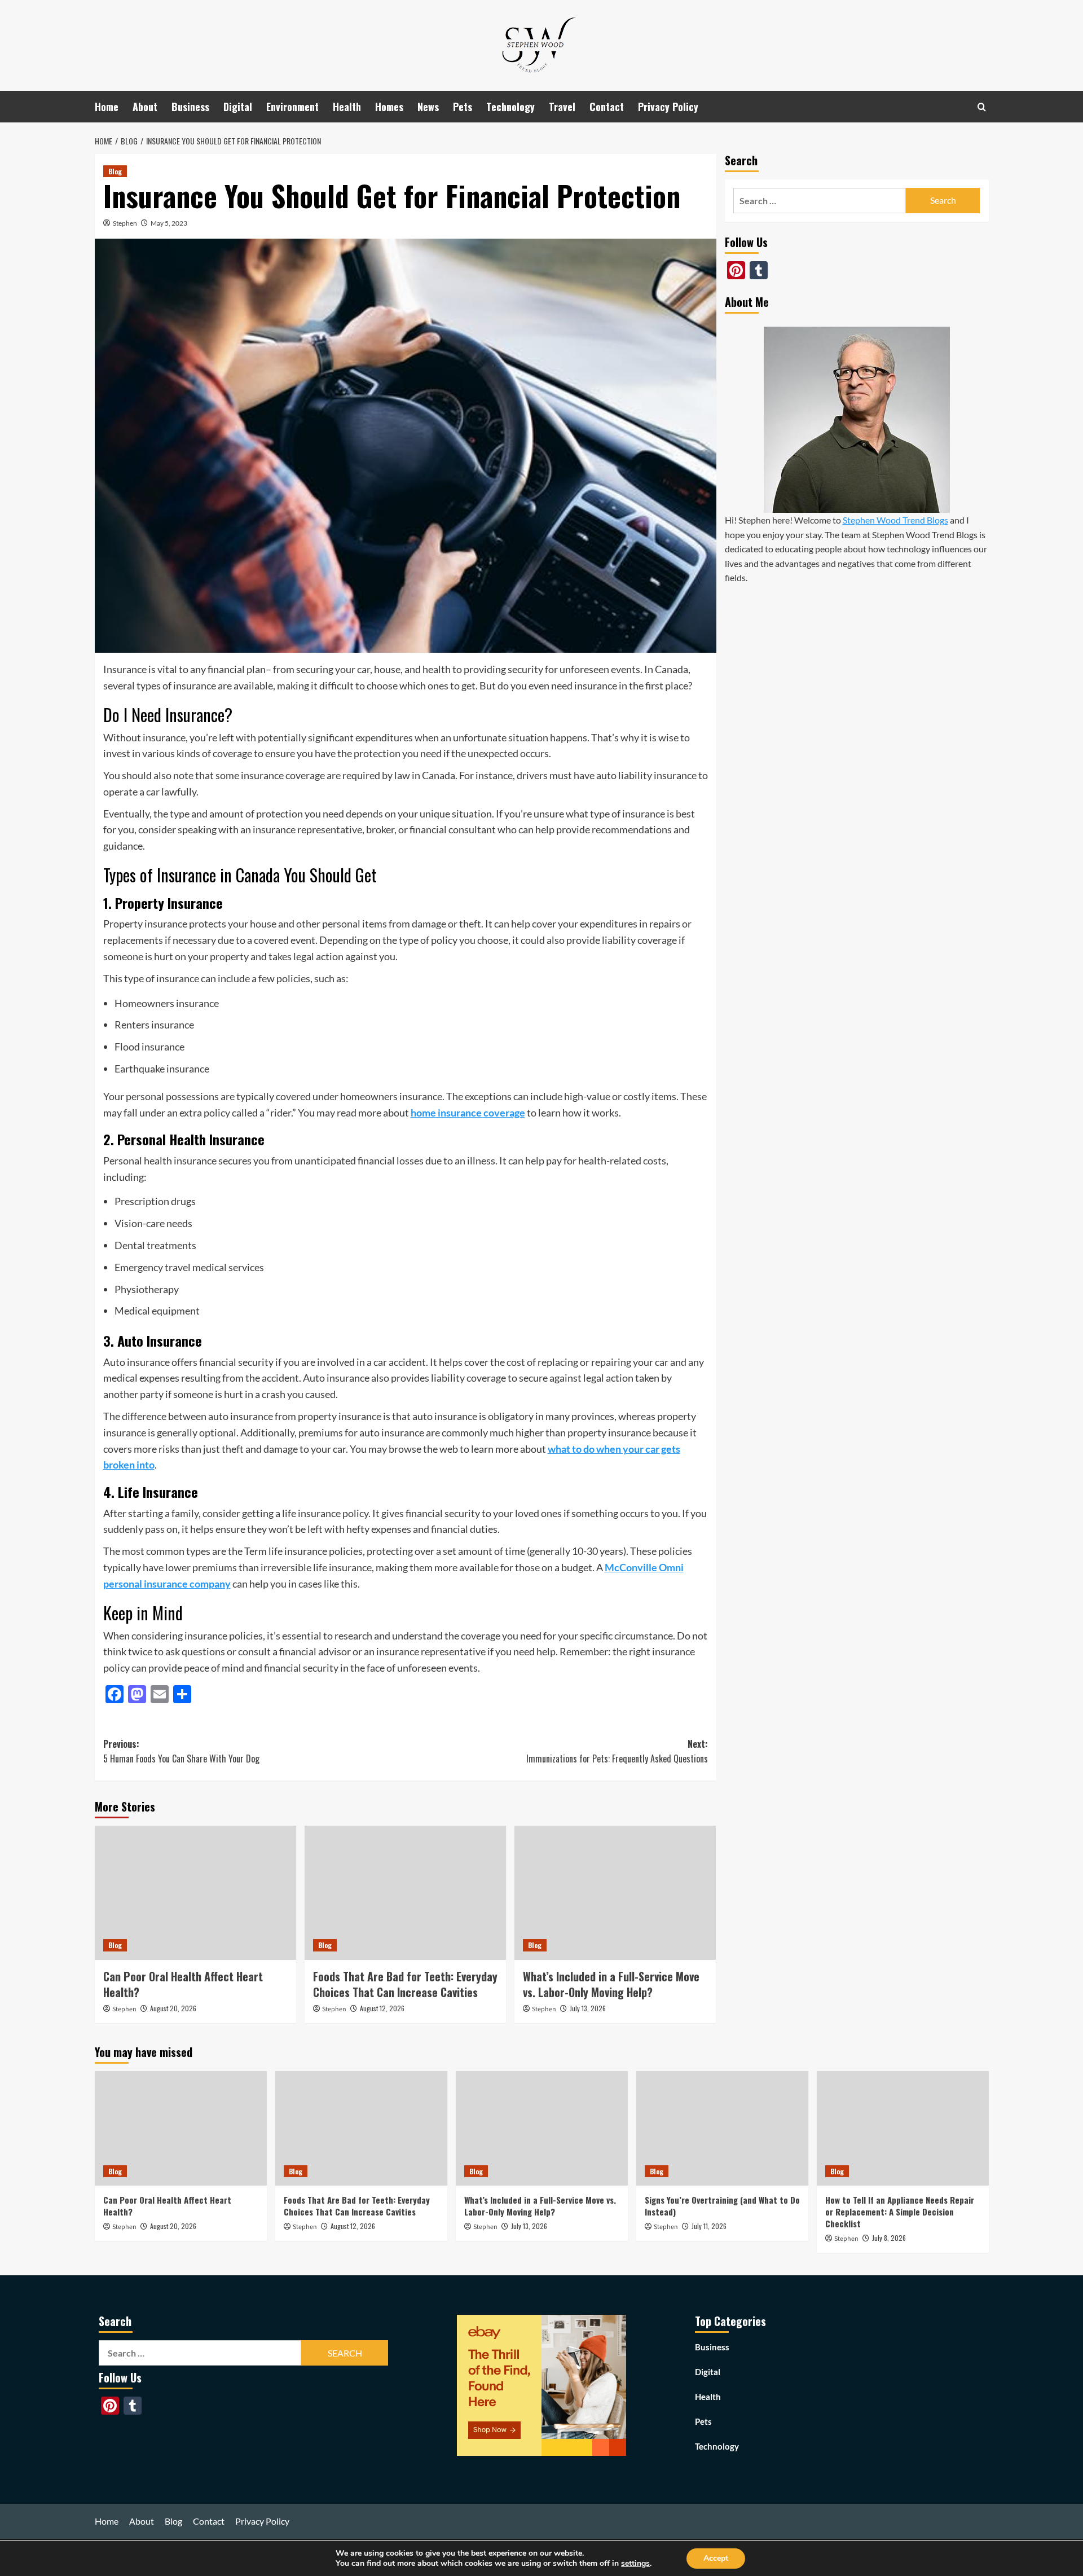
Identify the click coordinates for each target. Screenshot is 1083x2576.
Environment (292, 107)
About (145, 107)
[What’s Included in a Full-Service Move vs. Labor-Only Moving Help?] (615, 1893)
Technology (510, 107)
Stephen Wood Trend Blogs (895, 520)
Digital (238, 107)
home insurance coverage (468, 1113)
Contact (607, 107)
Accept (716, 2558)
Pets (463, 107)
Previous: (181, 1751)
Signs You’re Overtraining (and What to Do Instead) (722, 2206)
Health (347, 107)
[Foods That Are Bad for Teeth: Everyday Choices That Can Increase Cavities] (405, 1893)
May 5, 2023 (169, 223)
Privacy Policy (668, 107)
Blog (115, 171)
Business (190, 107)
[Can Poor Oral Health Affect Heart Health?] (195, 1893)
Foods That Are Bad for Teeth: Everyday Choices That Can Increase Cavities (405, 1984)
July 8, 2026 (889, 2238)
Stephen (125, 223)
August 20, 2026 (173, 2008)
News (428, 107)
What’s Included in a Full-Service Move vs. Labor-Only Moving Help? (611, 1984)
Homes (389, 107)
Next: (617, 1751)
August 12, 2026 (382, 2008)
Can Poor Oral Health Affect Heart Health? (183, 1984)
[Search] (982, 107)
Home (107, 107)
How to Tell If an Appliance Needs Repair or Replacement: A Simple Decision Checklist (900, 2212)
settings (635, 2564)
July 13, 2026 (588, 2008)
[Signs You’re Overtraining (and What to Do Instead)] (722, 2128)
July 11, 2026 (709, 2226)
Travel (562, 107)
